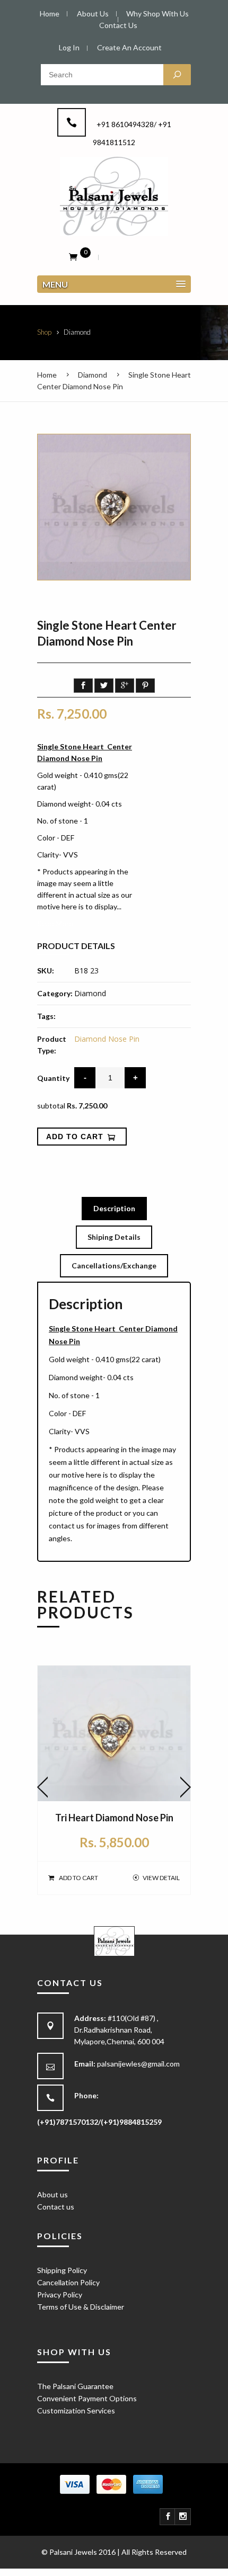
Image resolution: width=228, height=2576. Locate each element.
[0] (73, 256)
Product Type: (52, 1045)
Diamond (93, 375)
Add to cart (78, 1878)
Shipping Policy (62, 2270)
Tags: (46, 1016)
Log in (69, 47)
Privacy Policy (60, 2295)
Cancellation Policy (68, 2282)
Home (47, 375)
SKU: (46, 971)
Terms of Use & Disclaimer (81, 2307)
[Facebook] (168, 2517)
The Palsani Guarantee (75, 2386)
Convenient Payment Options (87, 2398)
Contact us (56, 2207)
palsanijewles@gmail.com (138, 2064)
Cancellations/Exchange (114, 1265)
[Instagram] (183, 2517)
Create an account (129, 47)
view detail (161, 1878)
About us (52, 2194)
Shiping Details (114, 1237)
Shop (44, 332)
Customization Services (76, 2410)
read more (55, 923)
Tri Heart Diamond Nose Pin (114, 1818)
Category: (55, 993)
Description (114, 1208)
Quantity (53, 1078)
